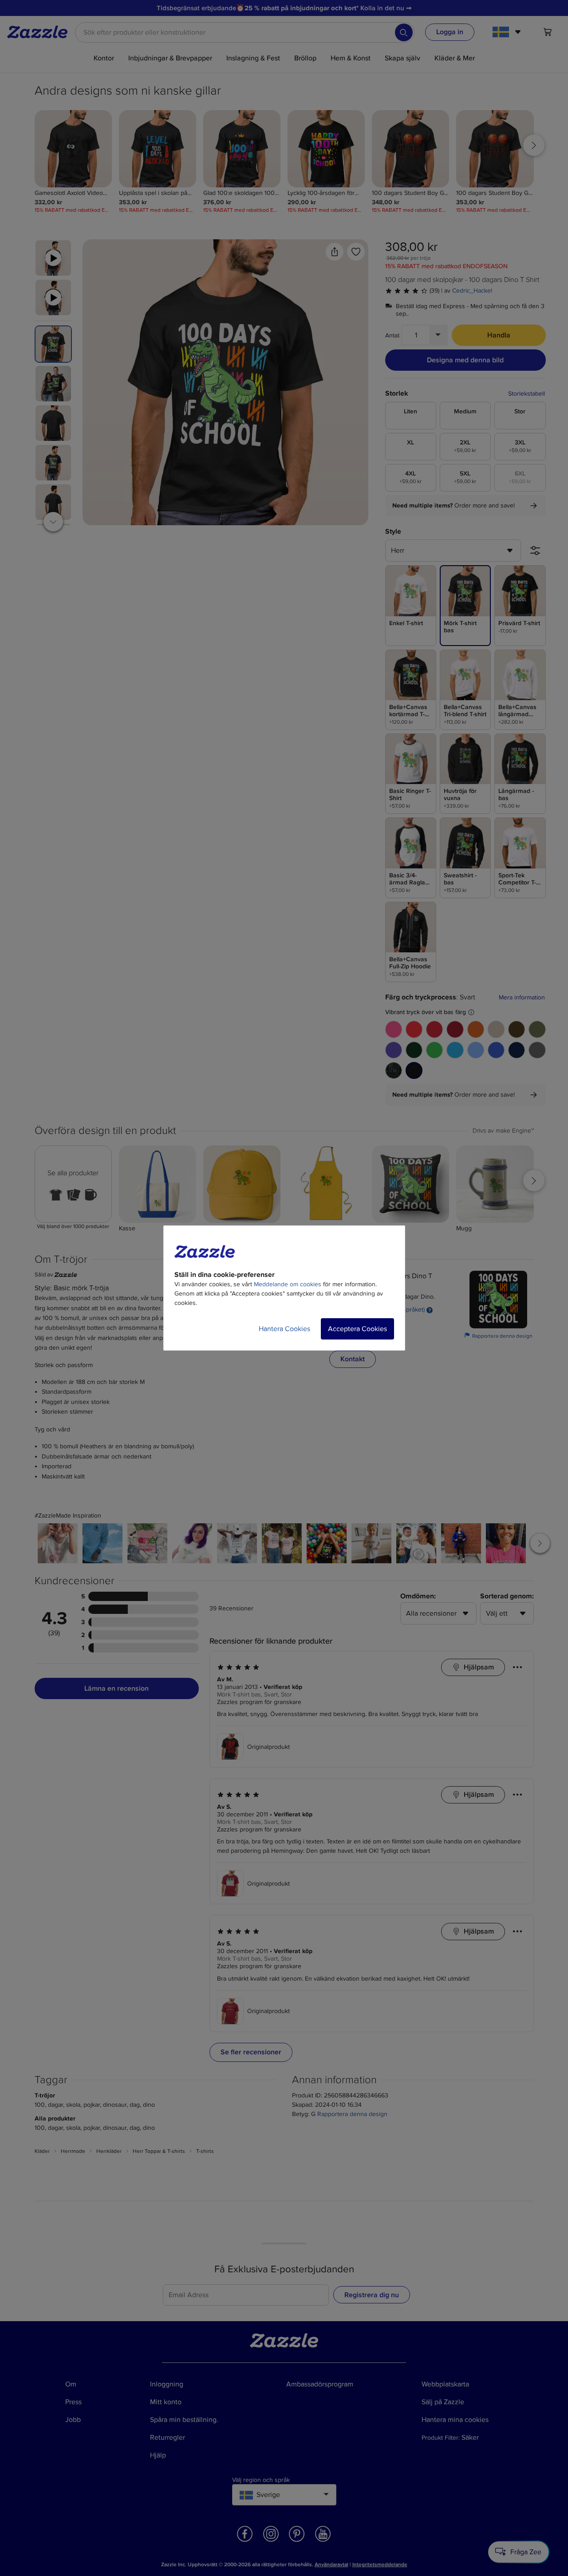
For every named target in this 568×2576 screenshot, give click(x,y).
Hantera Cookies (284, 1329)
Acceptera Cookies (357, 1329)
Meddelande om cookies (288, 1284)
